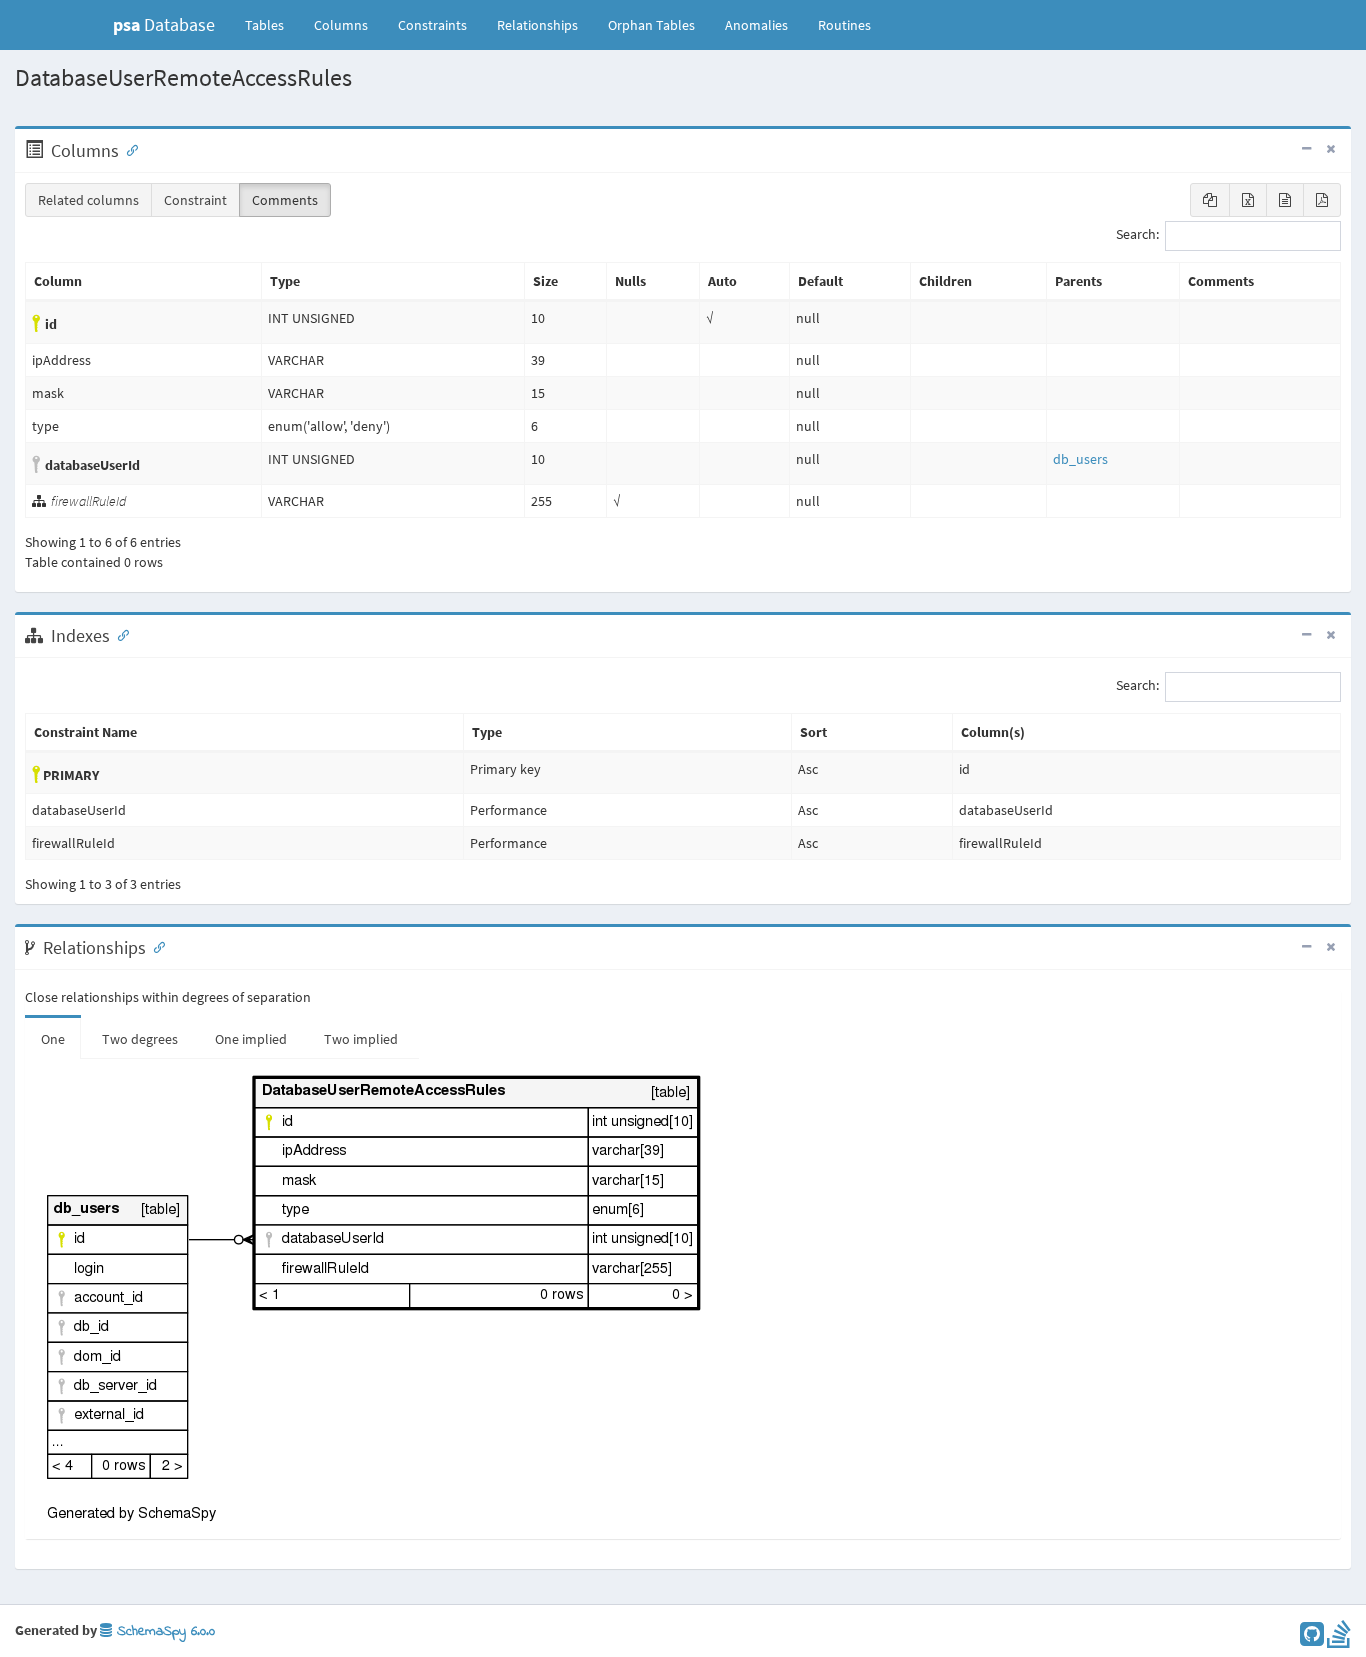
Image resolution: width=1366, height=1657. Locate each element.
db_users (1080, 459)
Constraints (432, 25)
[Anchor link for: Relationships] (155, 946)
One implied (251, 1039)
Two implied (361, 1039)
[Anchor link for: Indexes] (119, 634)
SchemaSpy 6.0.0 (163, 1631)
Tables (272, 24)
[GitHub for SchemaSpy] (1312, 1639)
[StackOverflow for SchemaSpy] (1339, 1639)
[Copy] (1210, 200)
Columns (341, 25)
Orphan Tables (651, 25)
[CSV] (1285, 200)
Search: (1137, 235)
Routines (844, 25)
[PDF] (1322, 200)
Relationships (537, 25)
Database (164, 24)
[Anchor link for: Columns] (128, 149)
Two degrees (140, 1039)
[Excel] (1248, 200)
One (53, 1039)
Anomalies (756, 25)
